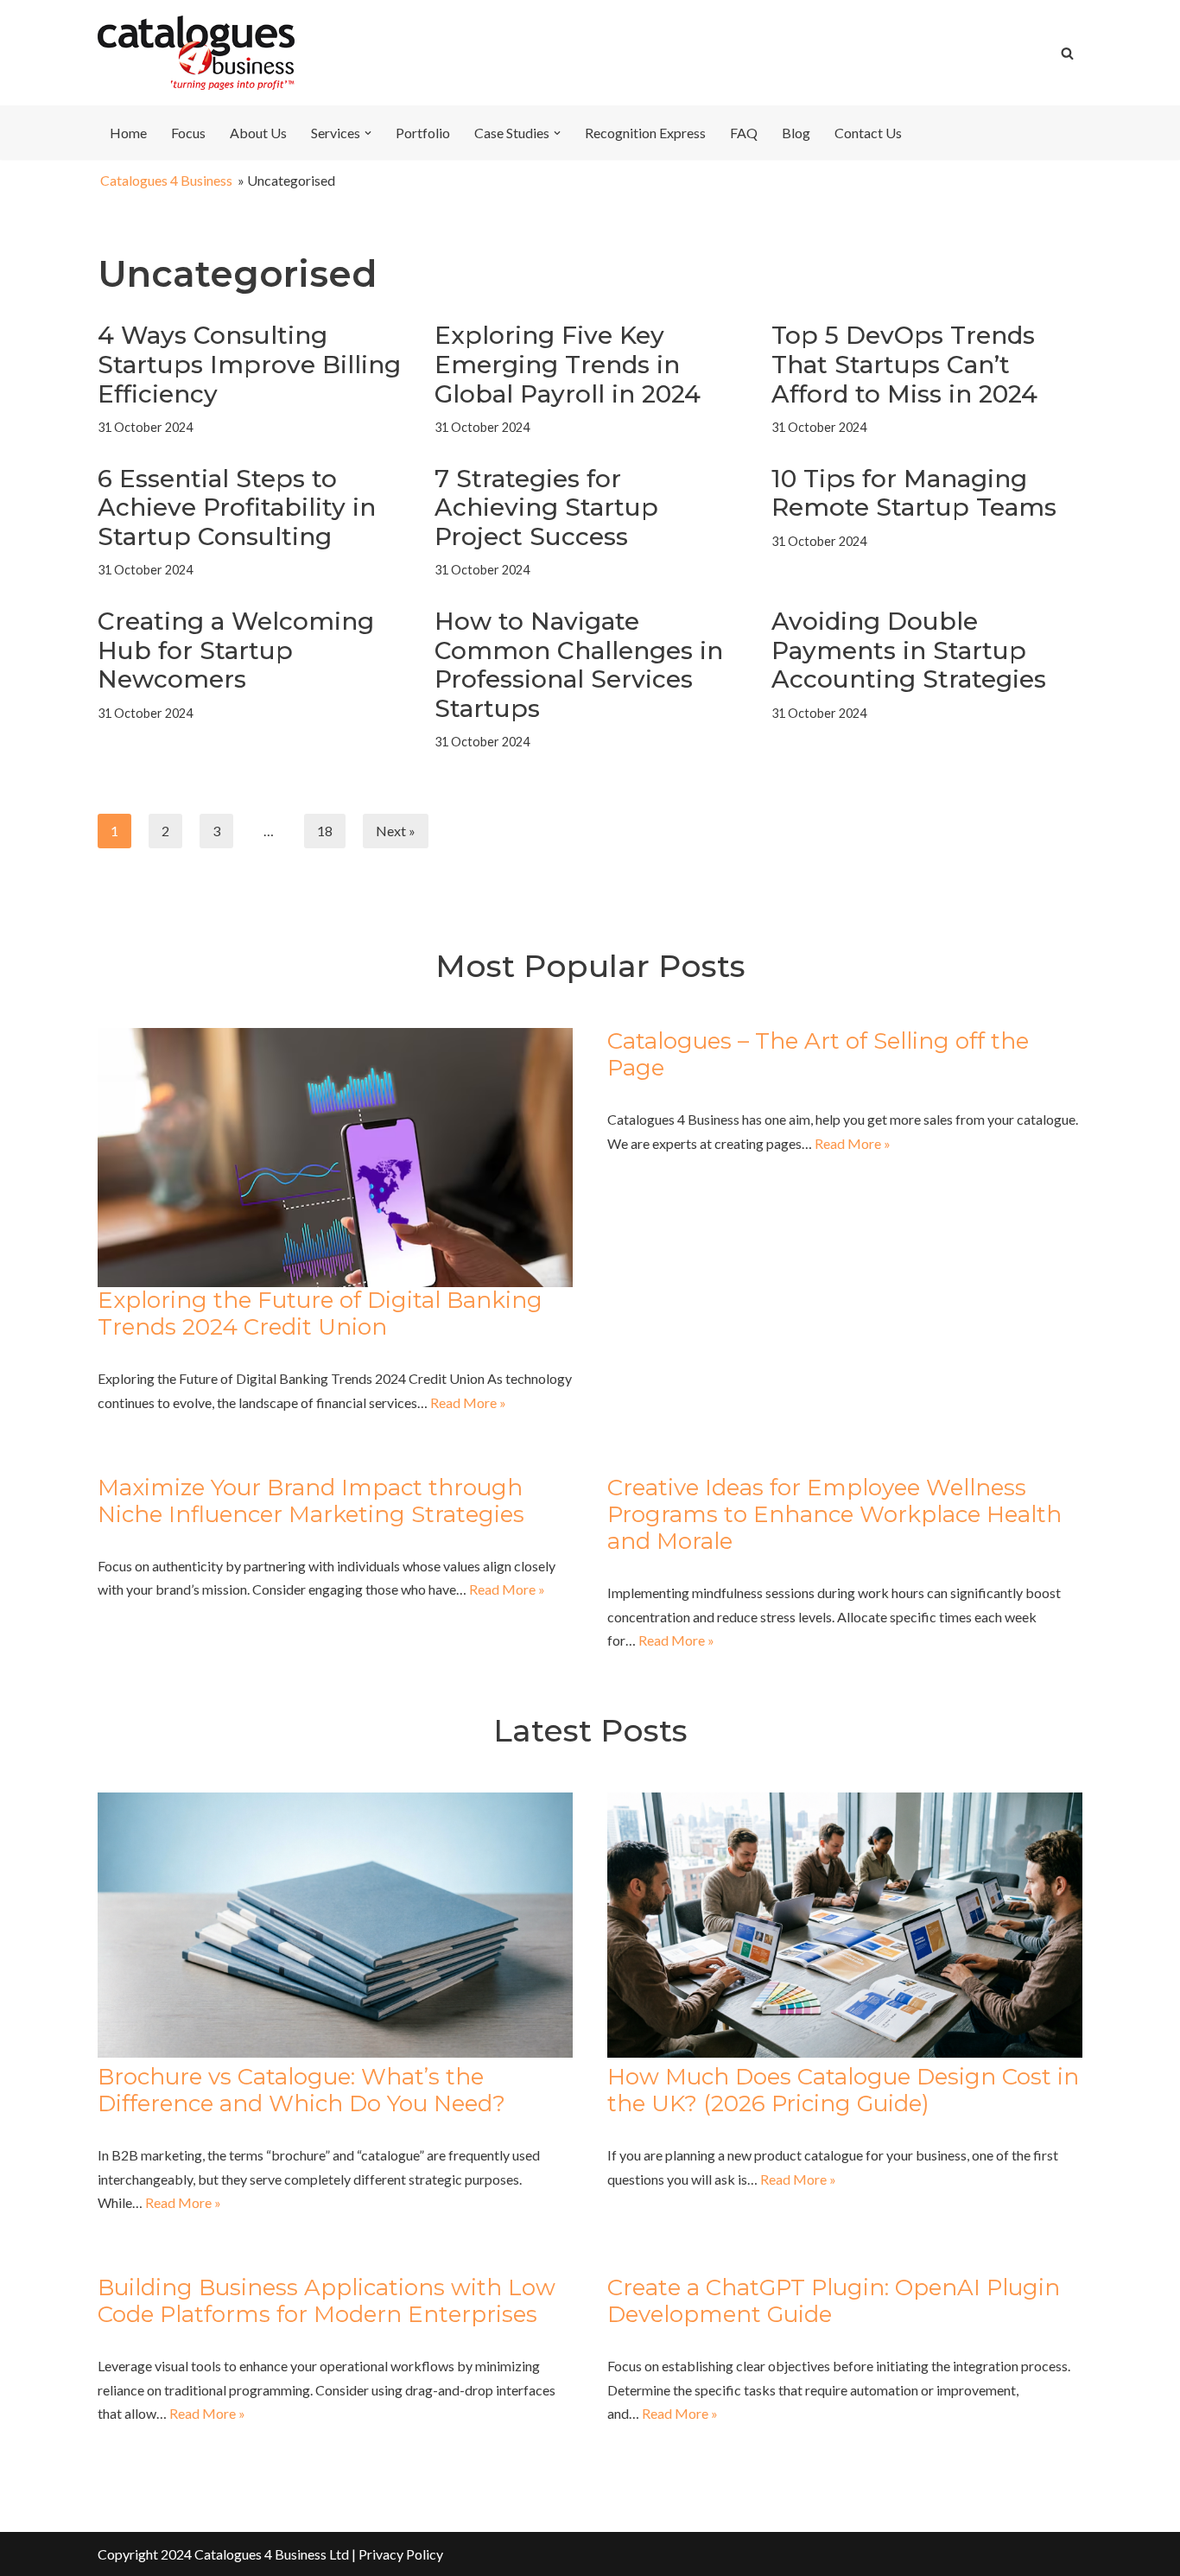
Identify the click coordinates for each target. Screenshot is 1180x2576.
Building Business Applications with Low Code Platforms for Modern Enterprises (327, 2301)
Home (128, 133)
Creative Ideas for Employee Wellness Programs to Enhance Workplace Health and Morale (834, 1514)
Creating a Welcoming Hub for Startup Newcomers (236, 650)
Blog (796, 133)
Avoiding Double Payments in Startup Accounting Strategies (909, 650)
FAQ (744, 133)
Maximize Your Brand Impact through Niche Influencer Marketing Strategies (311, 1501)
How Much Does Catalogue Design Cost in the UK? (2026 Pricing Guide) (843, 2090)
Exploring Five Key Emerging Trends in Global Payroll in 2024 (568, 364)
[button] (368, 133)
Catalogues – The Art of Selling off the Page (818, 1054)
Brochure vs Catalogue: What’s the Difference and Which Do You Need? (301, 2090)
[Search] (1067, 53)
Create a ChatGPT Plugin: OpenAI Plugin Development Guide (834, 2301)
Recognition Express (645, 133)
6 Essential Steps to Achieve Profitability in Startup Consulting (237, 508)
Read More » (468, 1402)
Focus (188, 133)
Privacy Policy (401, 2554)
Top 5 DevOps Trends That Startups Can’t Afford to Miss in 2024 (904, 364)
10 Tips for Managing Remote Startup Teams (914, 493)
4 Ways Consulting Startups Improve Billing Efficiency (249, 364)
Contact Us (868, 133)
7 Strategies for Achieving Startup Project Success (546, 508)
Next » (396, 831)
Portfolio (423, 133)
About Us (258, 133)
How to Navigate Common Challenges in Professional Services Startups (579, 665)
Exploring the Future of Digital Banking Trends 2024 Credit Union (320, 1313)
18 (325, 831)
